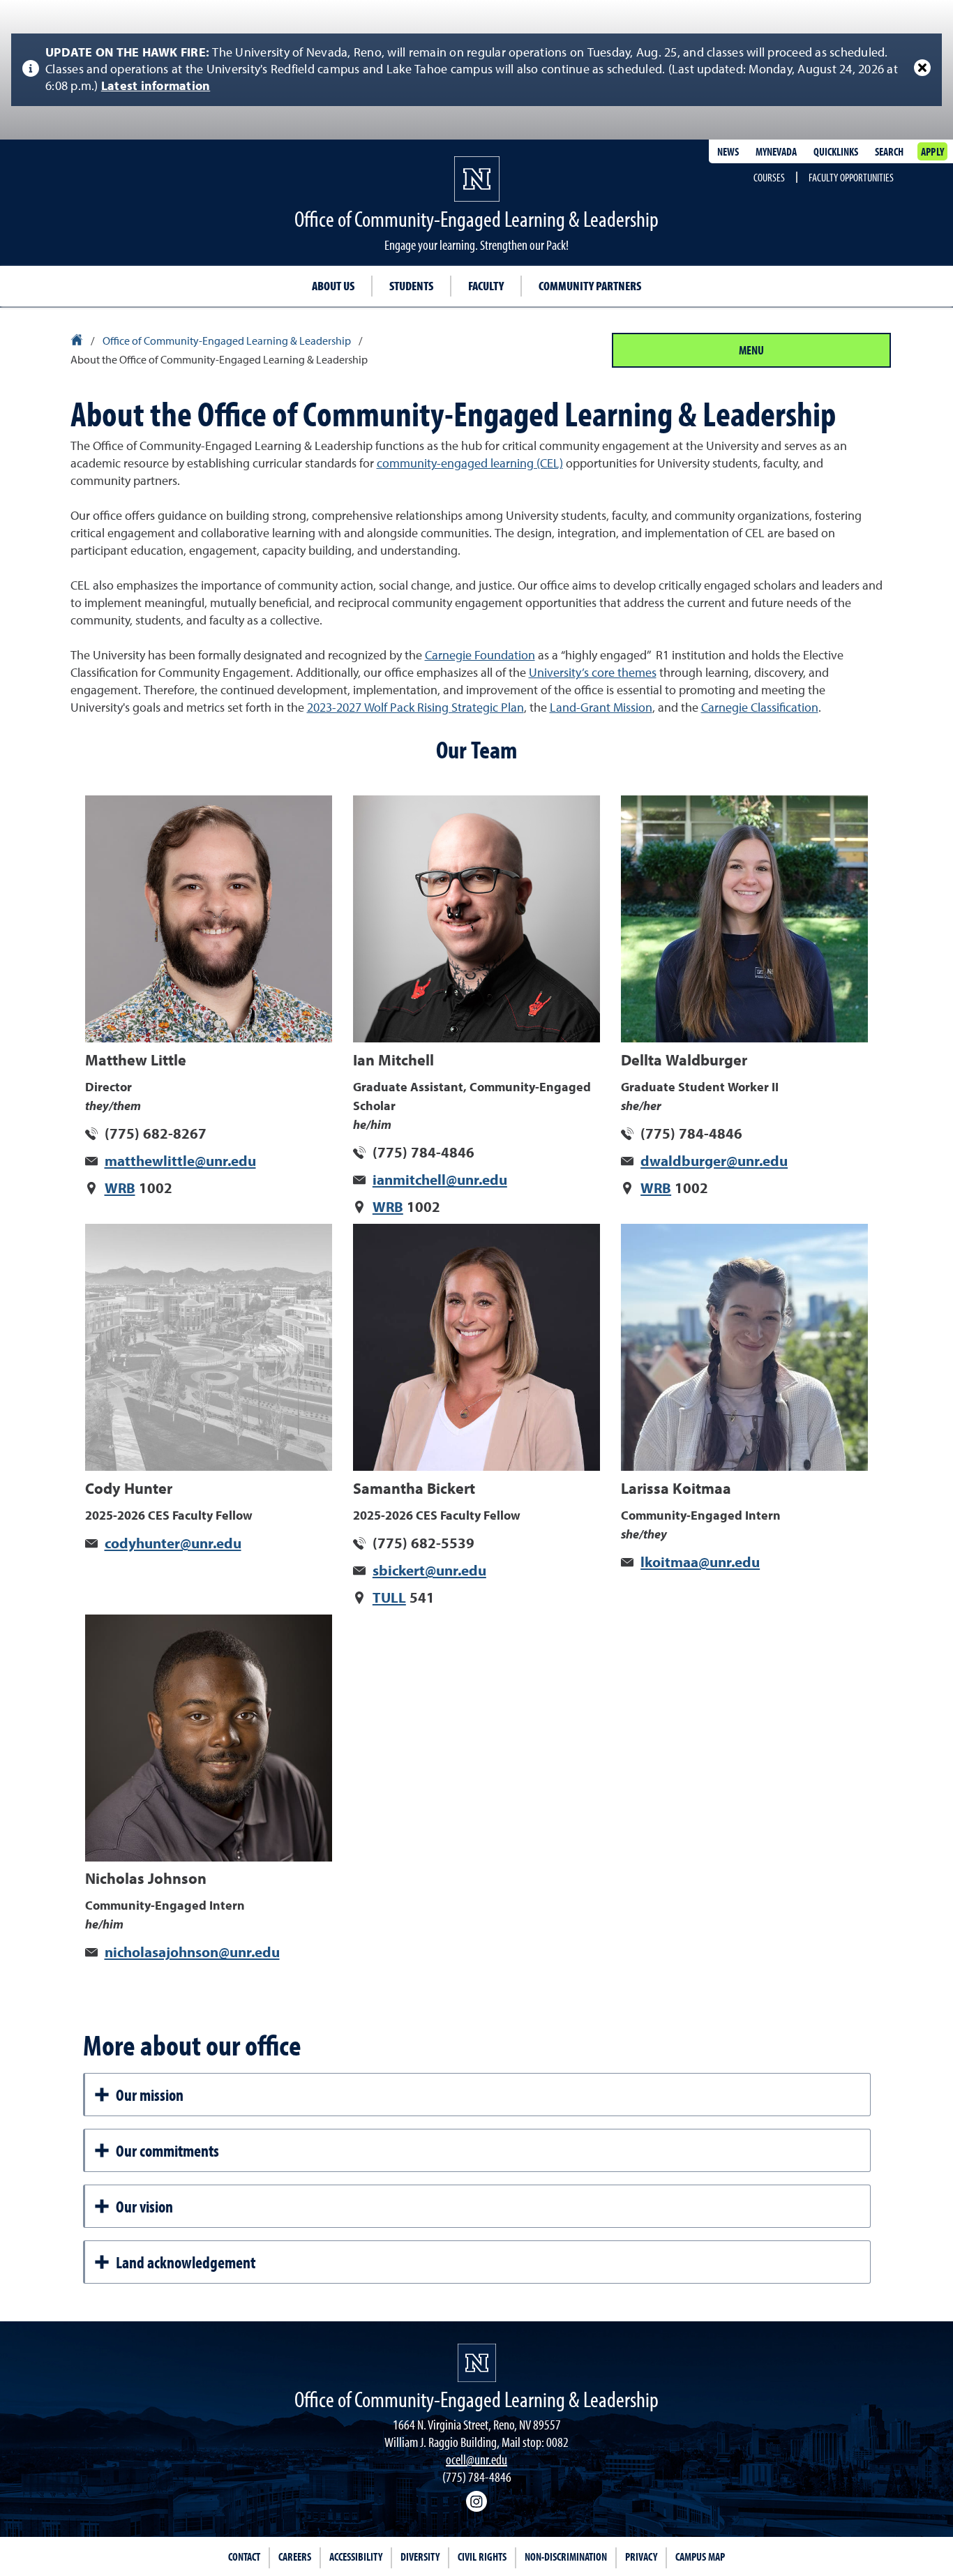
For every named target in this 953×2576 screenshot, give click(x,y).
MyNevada (776, 151)
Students (411, 286)
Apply (932, 151)
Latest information (156, 87)
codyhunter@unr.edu (173, 1544)
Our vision (144, 2206)
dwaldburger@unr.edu (714, 1162)
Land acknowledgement (186, 2262)
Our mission (150, 2095)
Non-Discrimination (566, 2556)
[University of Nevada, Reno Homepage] (477, 2363)
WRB (120, 1189)
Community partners (590, 286)
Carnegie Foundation (480, 656)
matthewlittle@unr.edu (180, 1162)
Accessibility (356, 2556)
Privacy (641, 2556)
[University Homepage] (78, 342)
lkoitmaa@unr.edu (700, 1563)
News (728, 151)
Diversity (420, 2556)
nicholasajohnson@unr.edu (192, 1953)
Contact (244, 2556)
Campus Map (700, 2556)
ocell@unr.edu (476, 2459)
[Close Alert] (922, 68)
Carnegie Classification (760, 708)
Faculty (486, 286)
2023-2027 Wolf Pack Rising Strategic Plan (415, 708)
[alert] (476, 70)
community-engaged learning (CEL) (470, 464)
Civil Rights (482, 2556)
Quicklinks (836, 151)
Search (889, 151)
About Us (333, 286)
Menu (751, 350)
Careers (295, 2556)
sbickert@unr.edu (429, 1572)
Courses (769, 177)
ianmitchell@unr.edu (440, 1181)
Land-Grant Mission (601, 708)
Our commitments (167, 2150)
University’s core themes (593, 673)
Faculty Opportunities (851, 177)
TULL (389, 1599)
